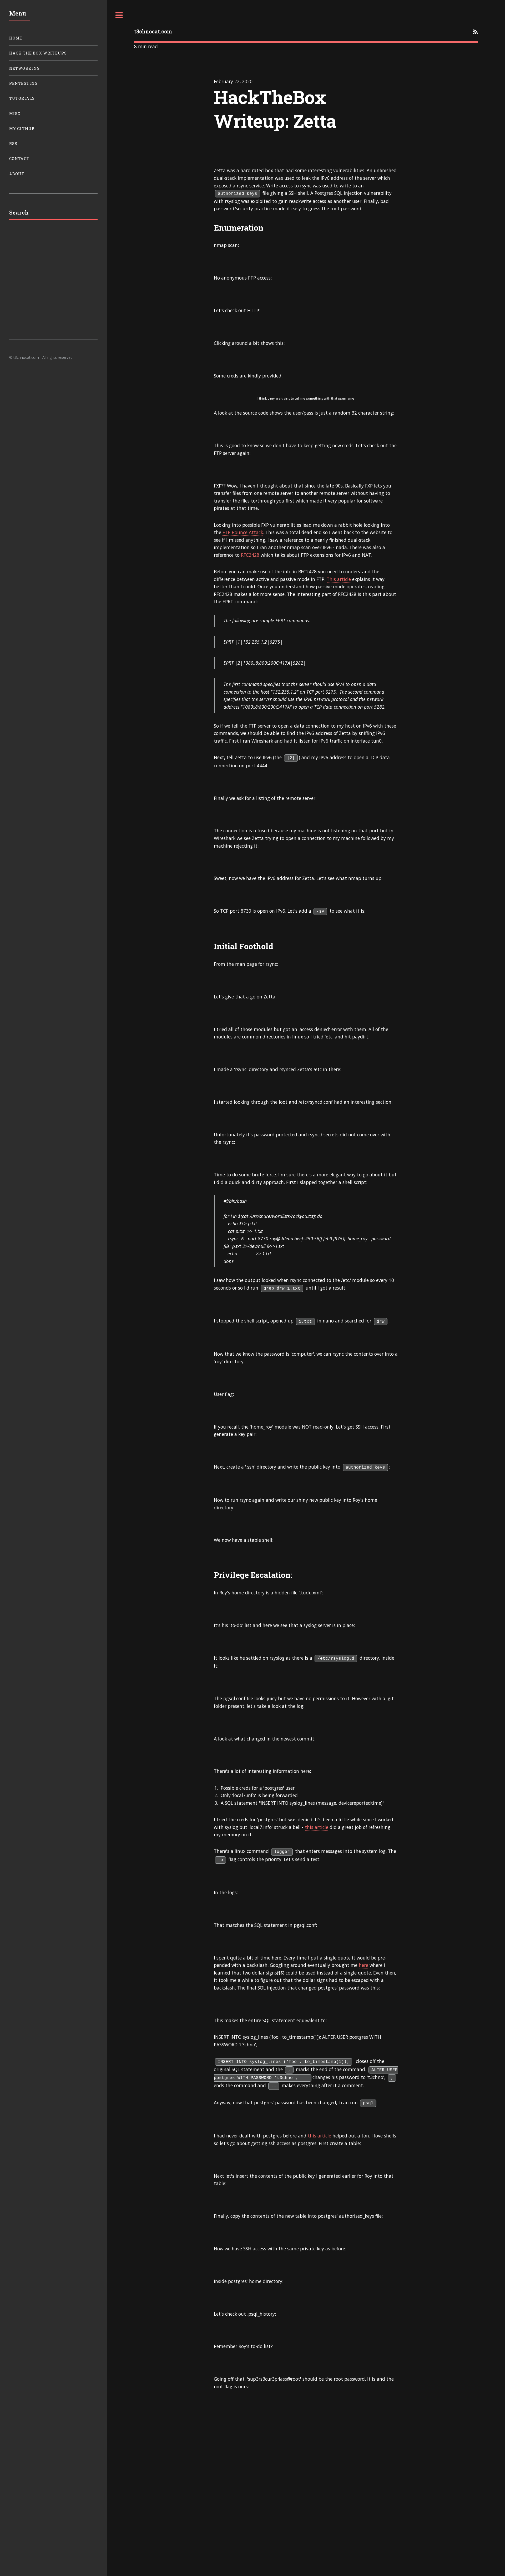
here (363, 1965)
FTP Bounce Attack (243, 532)
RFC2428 (250, 555)
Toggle (119, 15)
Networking (25, 68)
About (17, 174)
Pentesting (24, 83)
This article (339, 579)
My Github (22, 129)
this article (317, 1827)
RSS (13, 144)
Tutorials (22, 98)
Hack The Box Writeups (38, 53)
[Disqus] (306, 2508)
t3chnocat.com (153, 31)
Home (16, 38)
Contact (19, 159)
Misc (15, 114)
